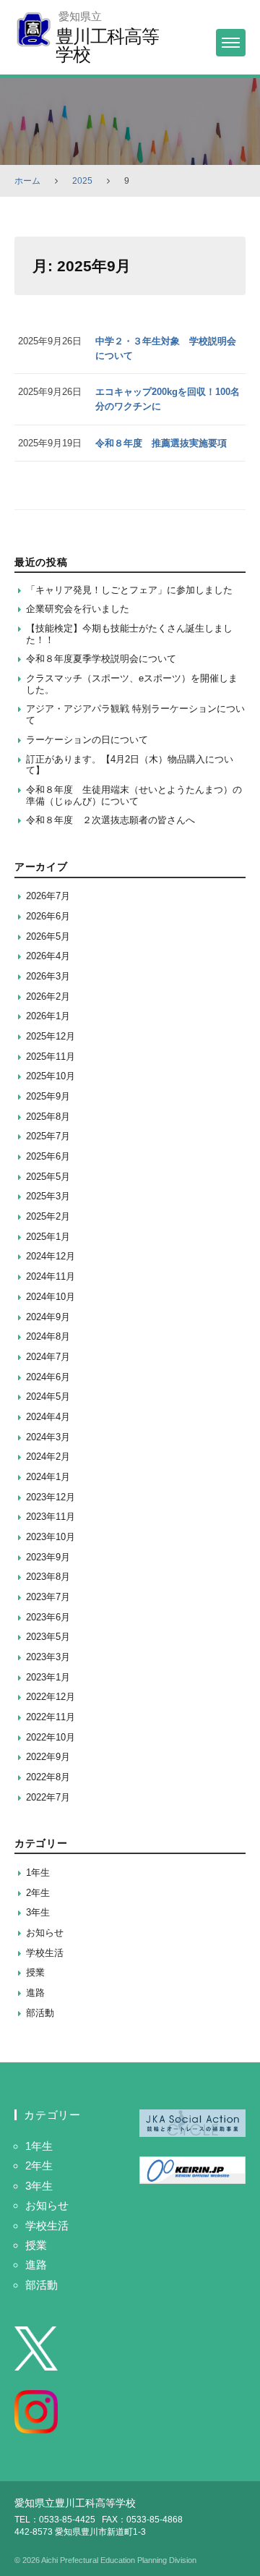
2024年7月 (48, 1357)
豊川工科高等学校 (107, 45)
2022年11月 (51, 1717)
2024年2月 (48, 1457)
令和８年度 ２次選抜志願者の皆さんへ (110, 820)
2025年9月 (48, 1096)
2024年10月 (51, 1297)
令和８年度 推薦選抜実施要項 (161, 443)
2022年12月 (51, 1697)
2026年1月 (48, 1016)
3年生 (38, 1912)
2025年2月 (48, 1216)
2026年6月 (48, 916)
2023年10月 (51, 1537)
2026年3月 (48, 976)
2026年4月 (48, 956)
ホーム (27, 181)
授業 (35, 1972)
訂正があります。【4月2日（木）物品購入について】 (130, 765)
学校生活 (45, 1953)
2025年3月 (48, 1196)
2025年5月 (48, 1177)
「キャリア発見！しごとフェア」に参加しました (129, 590)
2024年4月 (48, 1417)
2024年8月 (48, 1336)
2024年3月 (48, 1437)
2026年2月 (48, 996)
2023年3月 (48, 1657)
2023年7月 (48, 1597)
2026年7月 (48, 896)
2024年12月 (51, 1256)
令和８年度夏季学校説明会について (101, 659)
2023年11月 (51, 1517)
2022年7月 (48, 1797)
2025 (82, 181)
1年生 (38, 1873)
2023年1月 (48, 1677)
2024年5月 (48, 1397)
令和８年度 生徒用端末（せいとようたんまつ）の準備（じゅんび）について (134, 795)
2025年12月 (51, 1036)
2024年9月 (48, 1317)
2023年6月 (48, 1617)
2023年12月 (51, 1497)
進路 (35, 1993)
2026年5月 (48, 936)
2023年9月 (48, 1557)
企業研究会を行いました (78, 609)
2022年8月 (48, 1777)
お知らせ (45, 1933)
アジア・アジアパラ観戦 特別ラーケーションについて (135, 714)
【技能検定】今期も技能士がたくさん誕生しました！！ (129, 634)
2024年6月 (48, 1377)
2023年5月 (48, 1637)
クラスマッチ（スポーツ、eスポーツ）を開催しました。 (132, 684)
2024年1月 (48, 1477)
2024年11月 (51, 1276)
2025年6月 (48, 1156)
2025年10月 (51, 1076)
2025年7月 (48, 1136)
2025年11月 (51, 1057)
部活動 (40, 2013)
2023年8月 (48, 1577)
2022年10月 (51, 1737)
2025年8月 (48, 1117)
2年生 (38, 1893)
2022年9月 (48, 1757)
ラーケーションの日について (87, 740)
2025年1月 (48, 1237)
